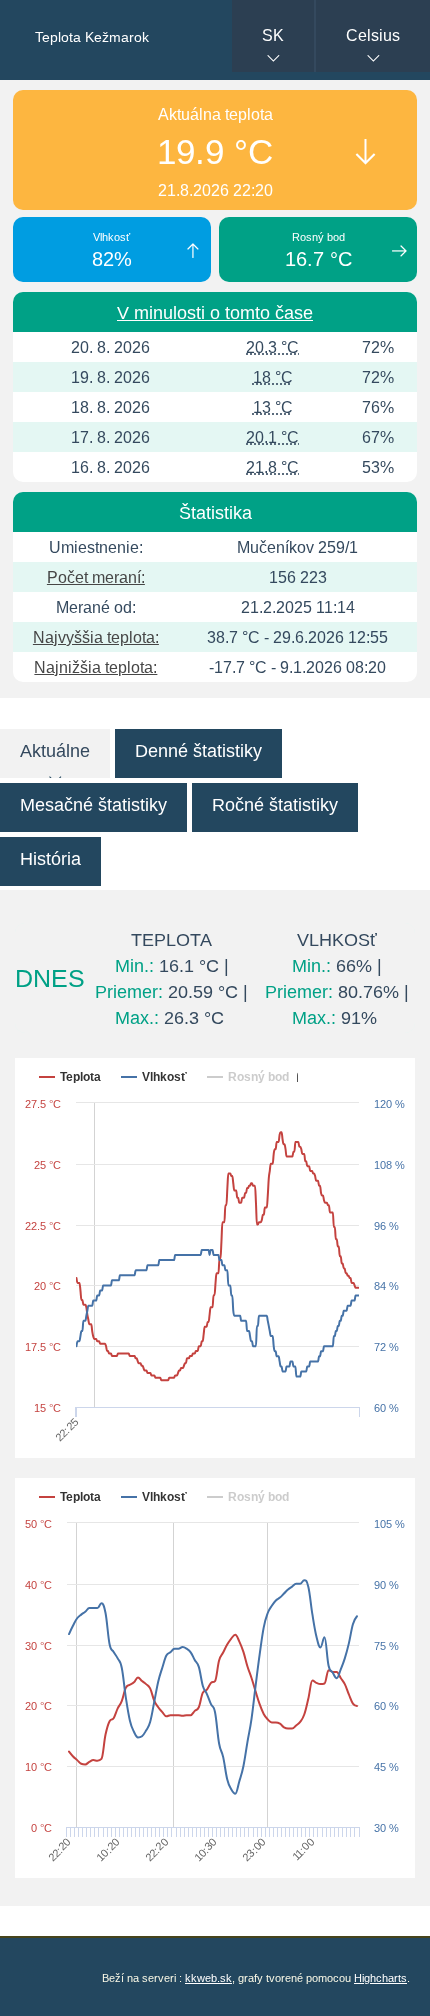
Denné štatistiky (198, 751)
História (50, 859)
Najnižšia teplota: (95, 667)
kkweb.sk (208, 1978)
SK (273, 35)
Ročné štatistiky (275, 805)
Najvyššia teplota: (96, 637)
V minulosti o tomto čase (215, 313)
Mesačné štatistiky (93, 805)
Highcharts (380, 1978)
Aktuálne (55, 751)
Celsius (373, 35)
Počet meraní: (96, 577)
